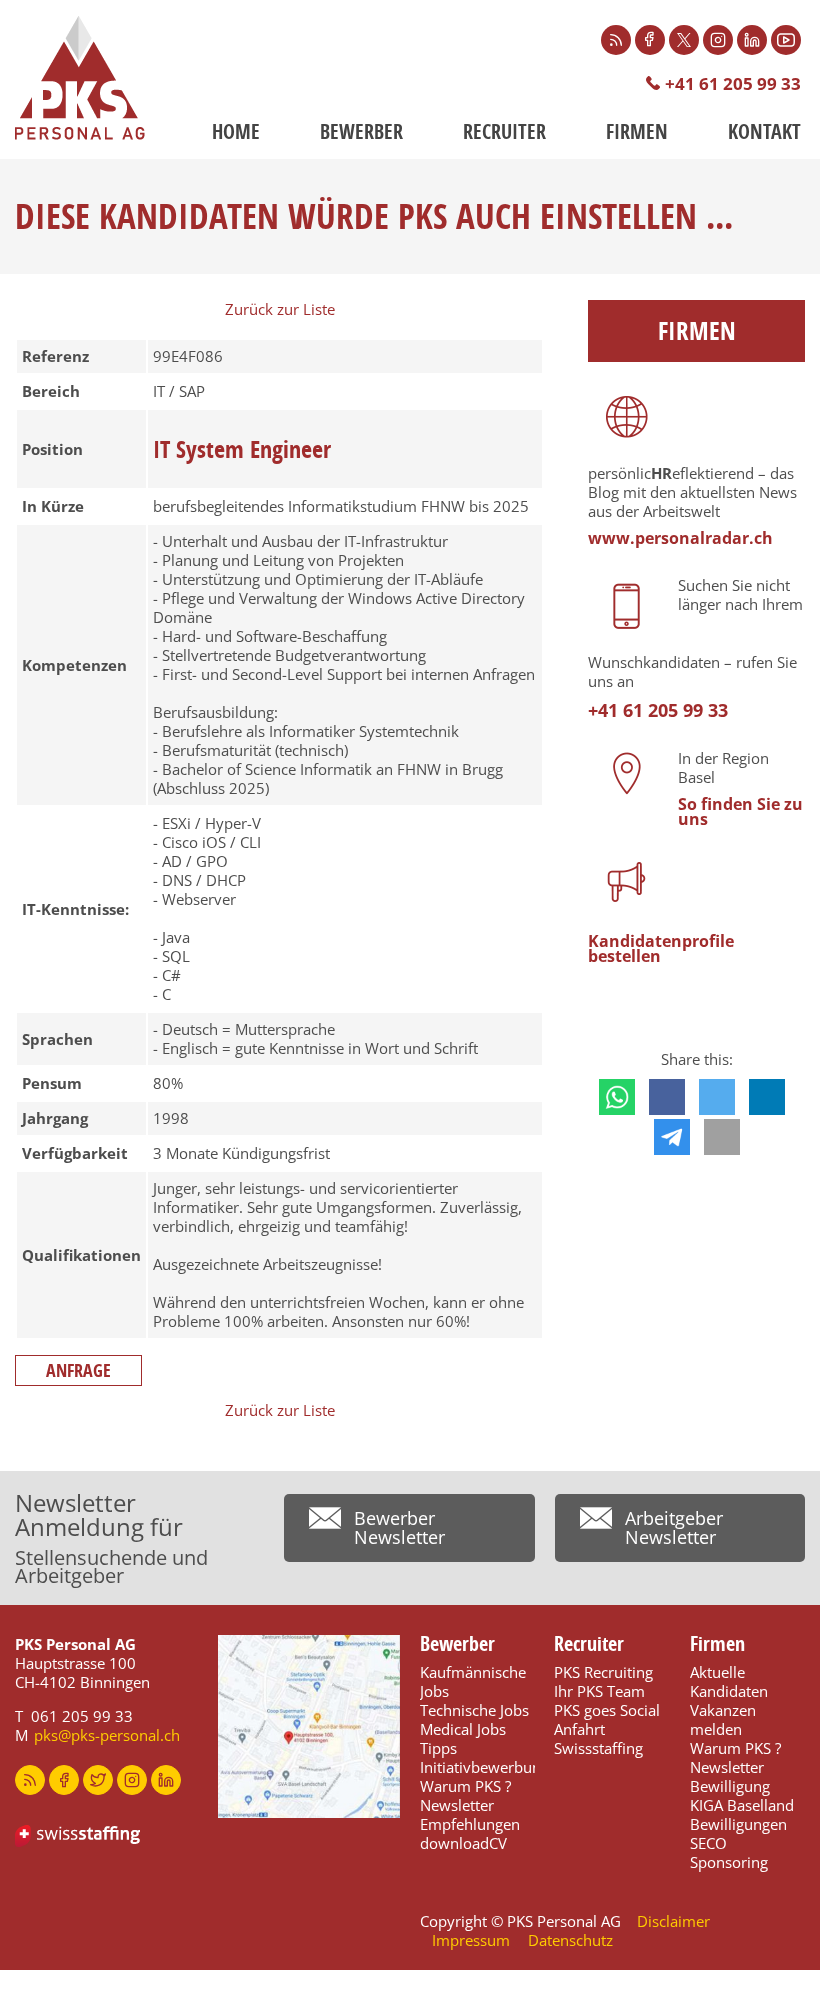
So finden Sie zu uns (740, 811)
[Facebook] (650, 40)
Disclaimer (673, 1921)
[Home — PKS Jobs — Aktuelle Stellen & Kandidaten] (80, 78)
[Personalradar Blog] (616, 40)
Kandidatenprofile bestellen (661, 948)
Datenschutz (570, 1940)
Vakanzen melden (723, 1719)
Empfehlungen (470, 1824)
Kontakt (764, 131)
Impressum (471, 1940)
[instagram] (132, 1780)
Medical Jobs (463, 1729)
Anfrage (78, 1370)
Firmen (637, 131)
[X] (684, 40)
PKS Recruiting (603, 1672)
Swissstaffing (598, 1748)
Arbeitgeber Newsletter (674, 1527)
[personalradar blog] (30, 1780)
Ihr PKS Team (599, 1691)
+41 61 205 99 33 (733, 83)
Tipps (438, 1748)
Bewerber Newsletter (399, 1527)
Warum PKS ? (465, 1786)
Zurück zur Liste (280, 309)
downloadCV (463, 1843)
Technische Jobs (474, 1710)
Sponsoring (729, 1862)
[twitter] (98, 1780)
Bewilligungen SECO (738, 1833)
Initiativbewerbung (484, 1767)
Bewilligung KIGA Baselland (742, 1795)
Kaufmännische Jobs (473, 1681)
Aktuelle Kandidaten (729, 1681)
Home (236, 131)
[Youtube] (786, 40)
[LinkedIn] (752, 40)
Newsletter (457, 1805)
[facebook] (64, 1780)
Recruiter (504, 131)
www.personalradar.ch (680, 538)
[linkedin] (166, 1780)
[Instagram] (718, 40)
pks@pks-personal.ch (107, 1735)
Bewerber (361, 131)
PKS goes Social (607, 1710)
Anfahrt (579, 1729)
